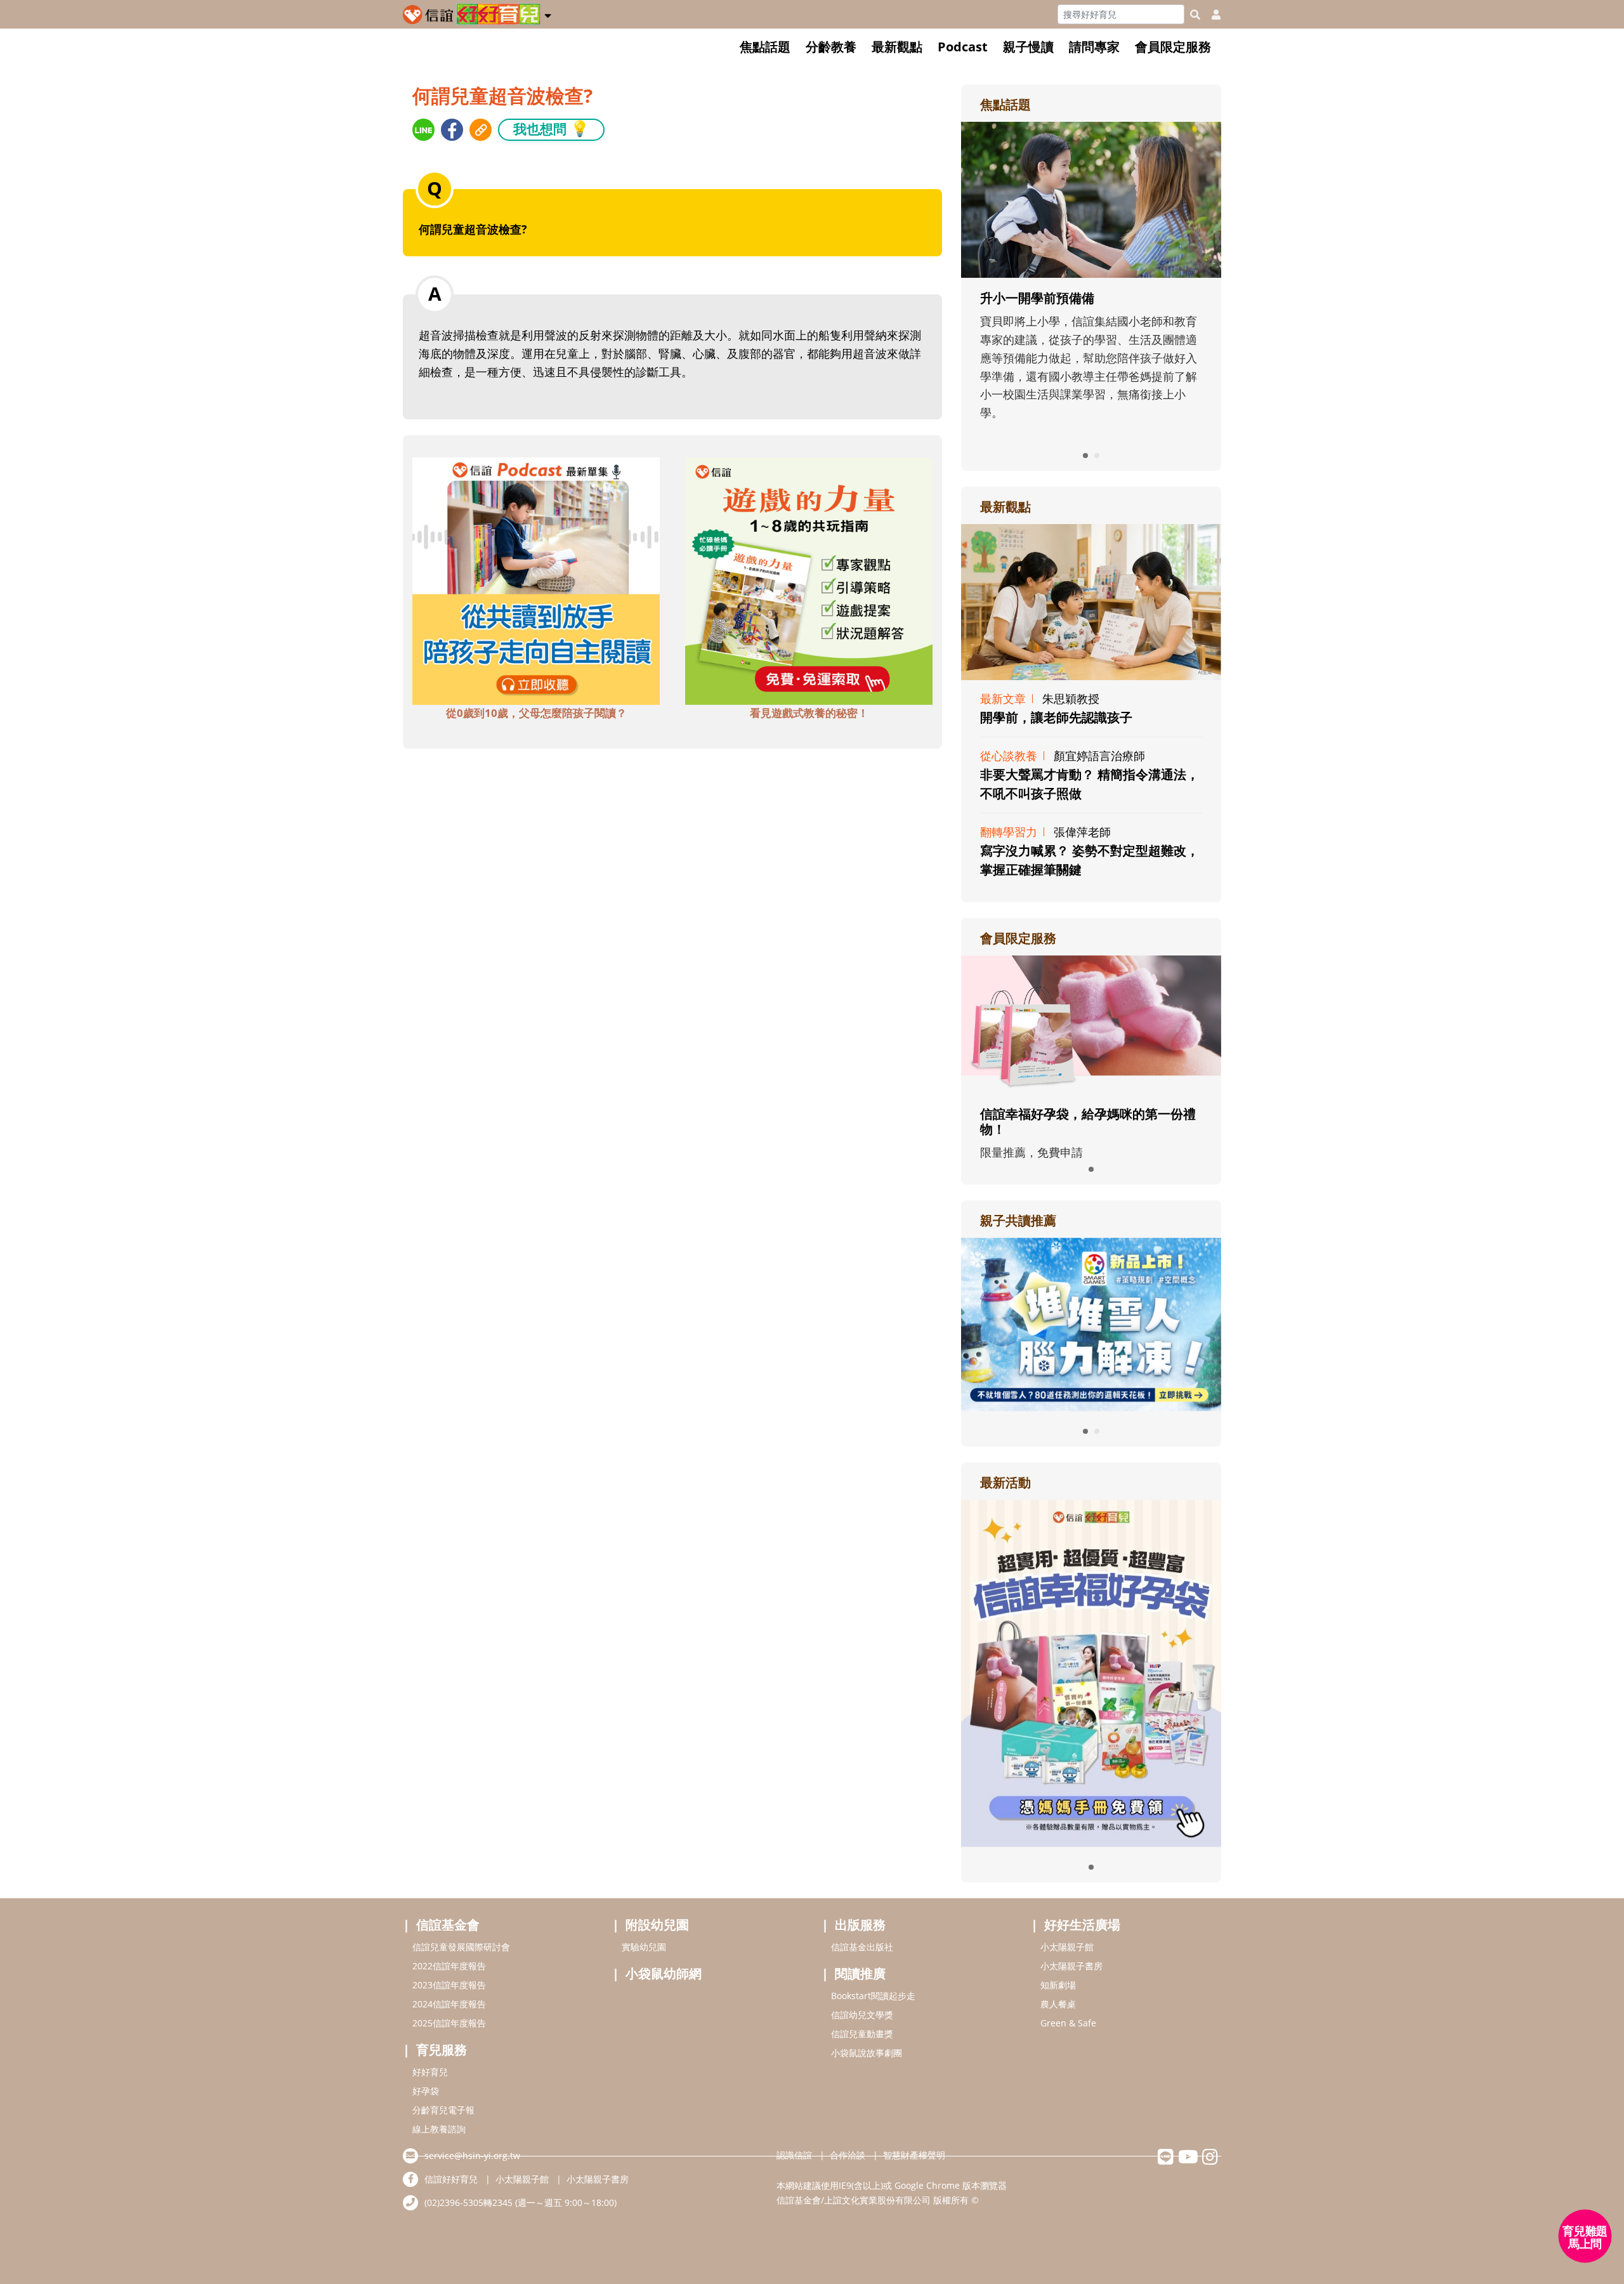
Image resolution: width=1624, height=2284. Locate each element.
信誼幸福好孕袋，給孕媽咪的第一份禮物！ (1088, 1121)
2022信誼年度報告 (449, 1966)
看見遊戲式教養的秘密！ (809, 713)
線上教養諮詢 (439, 2129)
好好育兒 (430, 2072)
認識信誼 (794, 2155)
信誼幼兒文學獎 (862, 2015)
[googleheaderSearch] (1195, 15)
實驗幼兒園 (644, 1947)
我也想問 (551, 128)
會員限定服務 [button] (1173, 47)
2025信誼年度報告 (449, 2023)
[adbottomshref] (536, 579)
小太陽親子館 (1067, 1947)
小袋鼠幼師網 (664, 1973)
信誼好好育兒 (451, 2179)
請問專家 (1094, 47)
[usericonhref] (1211, 15)
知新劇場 (1058, 1985)
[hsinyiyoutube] (1188, 2160)
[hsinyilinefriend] (1166, 2160)
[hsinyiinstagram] (1210, 2160)
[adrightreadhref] (1091, 1323)
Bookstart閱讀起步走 (873, 1996)
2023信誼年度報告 (449, 1985)
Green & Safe (1068, 2023)
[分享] (423, 130)
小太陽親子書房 (1071, 1966)
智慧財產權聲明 (914, 2155)
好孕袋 (426, 2091)
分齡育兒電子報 (443, 2110)
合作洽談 (848, 2155)
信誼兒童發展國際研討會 (461, 1947)
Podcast (963, 47)
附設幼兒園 (657, 1925)
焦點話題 (765, 47)
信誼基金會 (448, 1925)
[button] (548, 13)
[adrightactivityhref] (1091, 1672)
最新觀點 (897, 47)
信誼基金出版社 (862, 1947)
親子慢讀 (1028, 47)
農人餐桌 (1058, 2004)
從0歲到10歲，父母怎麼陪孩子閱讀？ (536, 713)
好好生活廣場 (1082, 1925)
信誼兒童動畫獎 (862, 2034)
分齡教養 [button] (831, 47)
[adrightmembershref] (1091, 1023)
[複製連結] (481, 130)
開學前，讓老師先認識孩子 (1056, 717)
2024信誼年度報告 (449, 2004)
